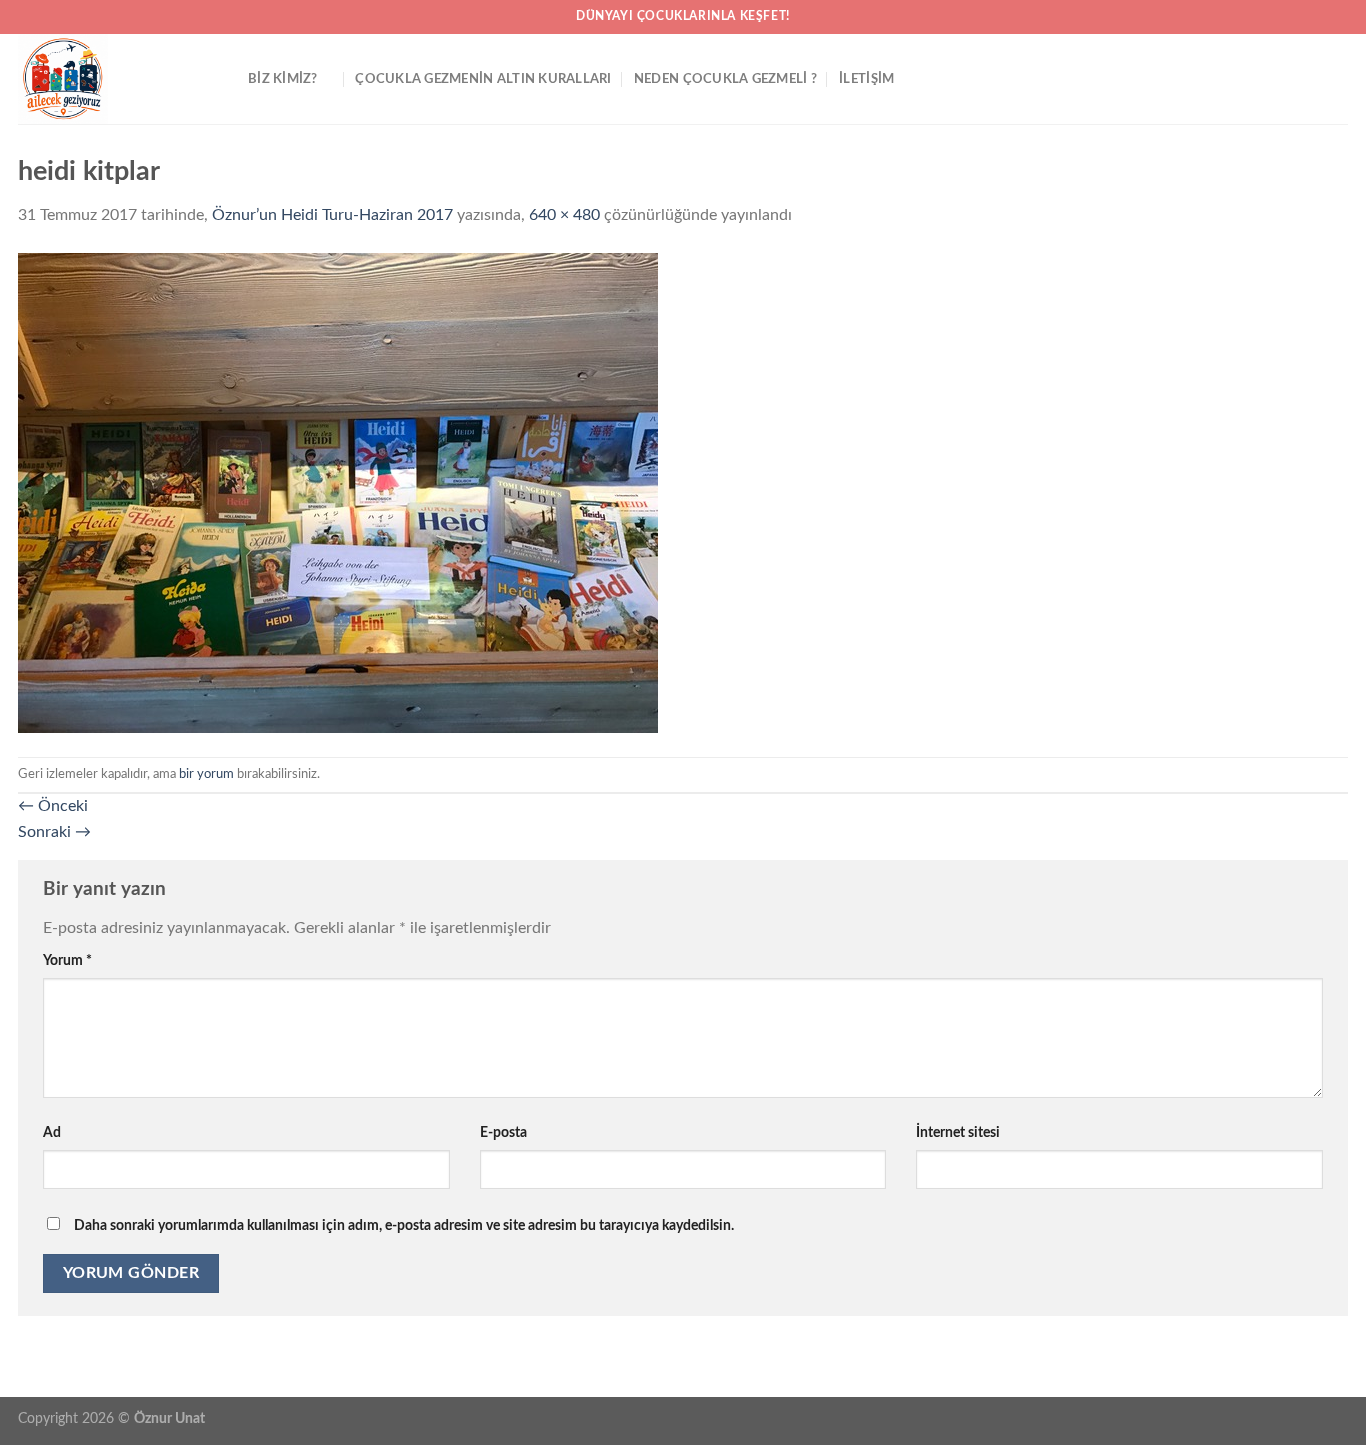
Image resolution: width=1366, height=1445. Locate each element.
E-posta (503, 1132)
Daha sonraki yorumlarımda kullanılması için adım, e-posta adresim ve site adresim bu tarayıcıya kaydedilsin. (404, 1225)
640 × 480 (564, 215)
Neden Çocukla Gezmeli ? (725, 79)
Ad (52, 1132)
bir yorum (206, 774)
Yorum (67, 960)
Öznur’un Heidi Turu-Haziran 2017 (332, 215)
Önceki (53, 806)
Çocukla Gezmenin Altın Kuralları (483, 79)
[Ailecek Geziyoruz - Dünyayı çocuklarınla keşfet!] (118, 79)
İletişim (866, 79)
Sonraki (54, 832)
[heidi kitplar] (338, 492)
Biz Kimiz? (283, 79)
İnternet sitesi (958, 1132)
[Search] (1340, 79)
